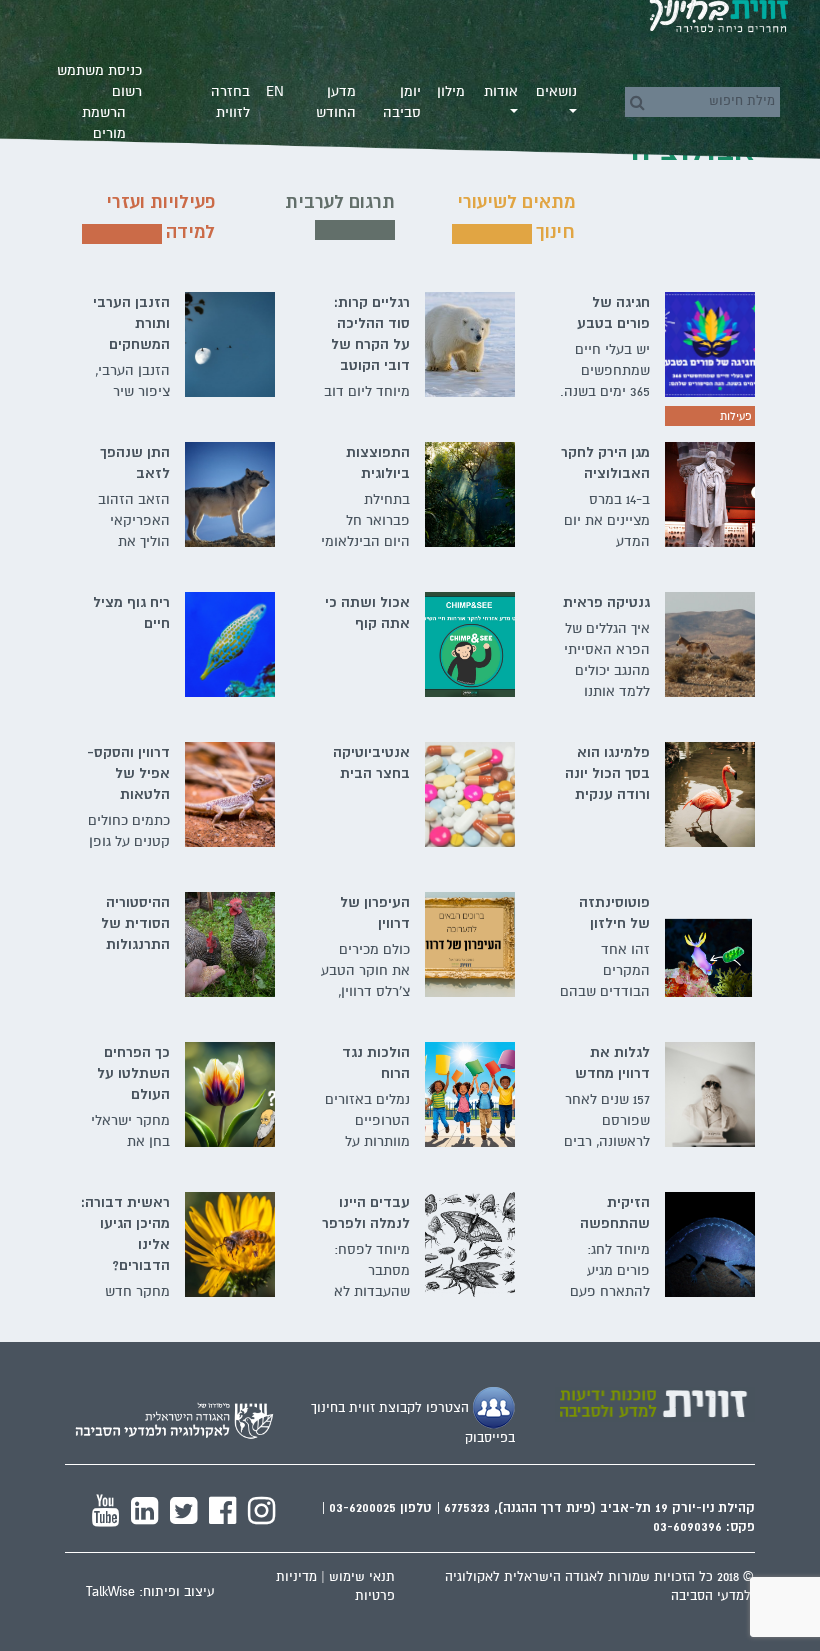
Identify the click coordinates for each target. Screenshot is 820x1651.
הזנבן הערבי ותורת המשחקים (131, 323)
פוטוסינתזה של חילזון (614, 912)
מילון (451, 91)
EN (275, 91)
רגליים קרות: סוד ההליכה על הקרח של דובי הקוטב (370, 333)
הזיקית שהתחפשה (615, 1212)
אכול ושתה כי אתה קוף (367, 612)
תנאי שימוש (362, 1577)
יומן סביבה (402, 102)
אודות (501, 91)
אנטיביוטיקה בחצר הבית (371, 762)
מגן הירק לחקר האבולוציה (605, 462)
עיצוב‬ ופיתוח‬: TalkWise (150, 1592)
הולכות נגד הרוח (376, 1062)
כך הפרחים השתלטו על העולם (133, 1073)
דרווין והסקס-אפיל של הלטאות (128, 773)
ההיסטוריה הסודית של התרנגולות (135, 923)
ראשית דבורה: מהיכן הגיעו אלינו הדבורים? (125, 1233)
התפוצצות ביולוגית (378, 462)
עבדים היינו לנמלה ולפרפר (366, 1212)
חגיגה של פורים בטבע (613, 312)
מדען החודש (336, 102)
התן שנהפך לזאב (135, 462)
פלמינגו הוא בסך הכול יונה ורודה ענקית (607, 773)
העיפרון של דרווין (375, 912)
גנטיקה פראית (606, 602)
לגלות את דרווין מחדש (612, 1062)
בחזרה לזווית (230, 102)
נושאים (556, 91)
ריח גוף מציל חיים (131, 612)
